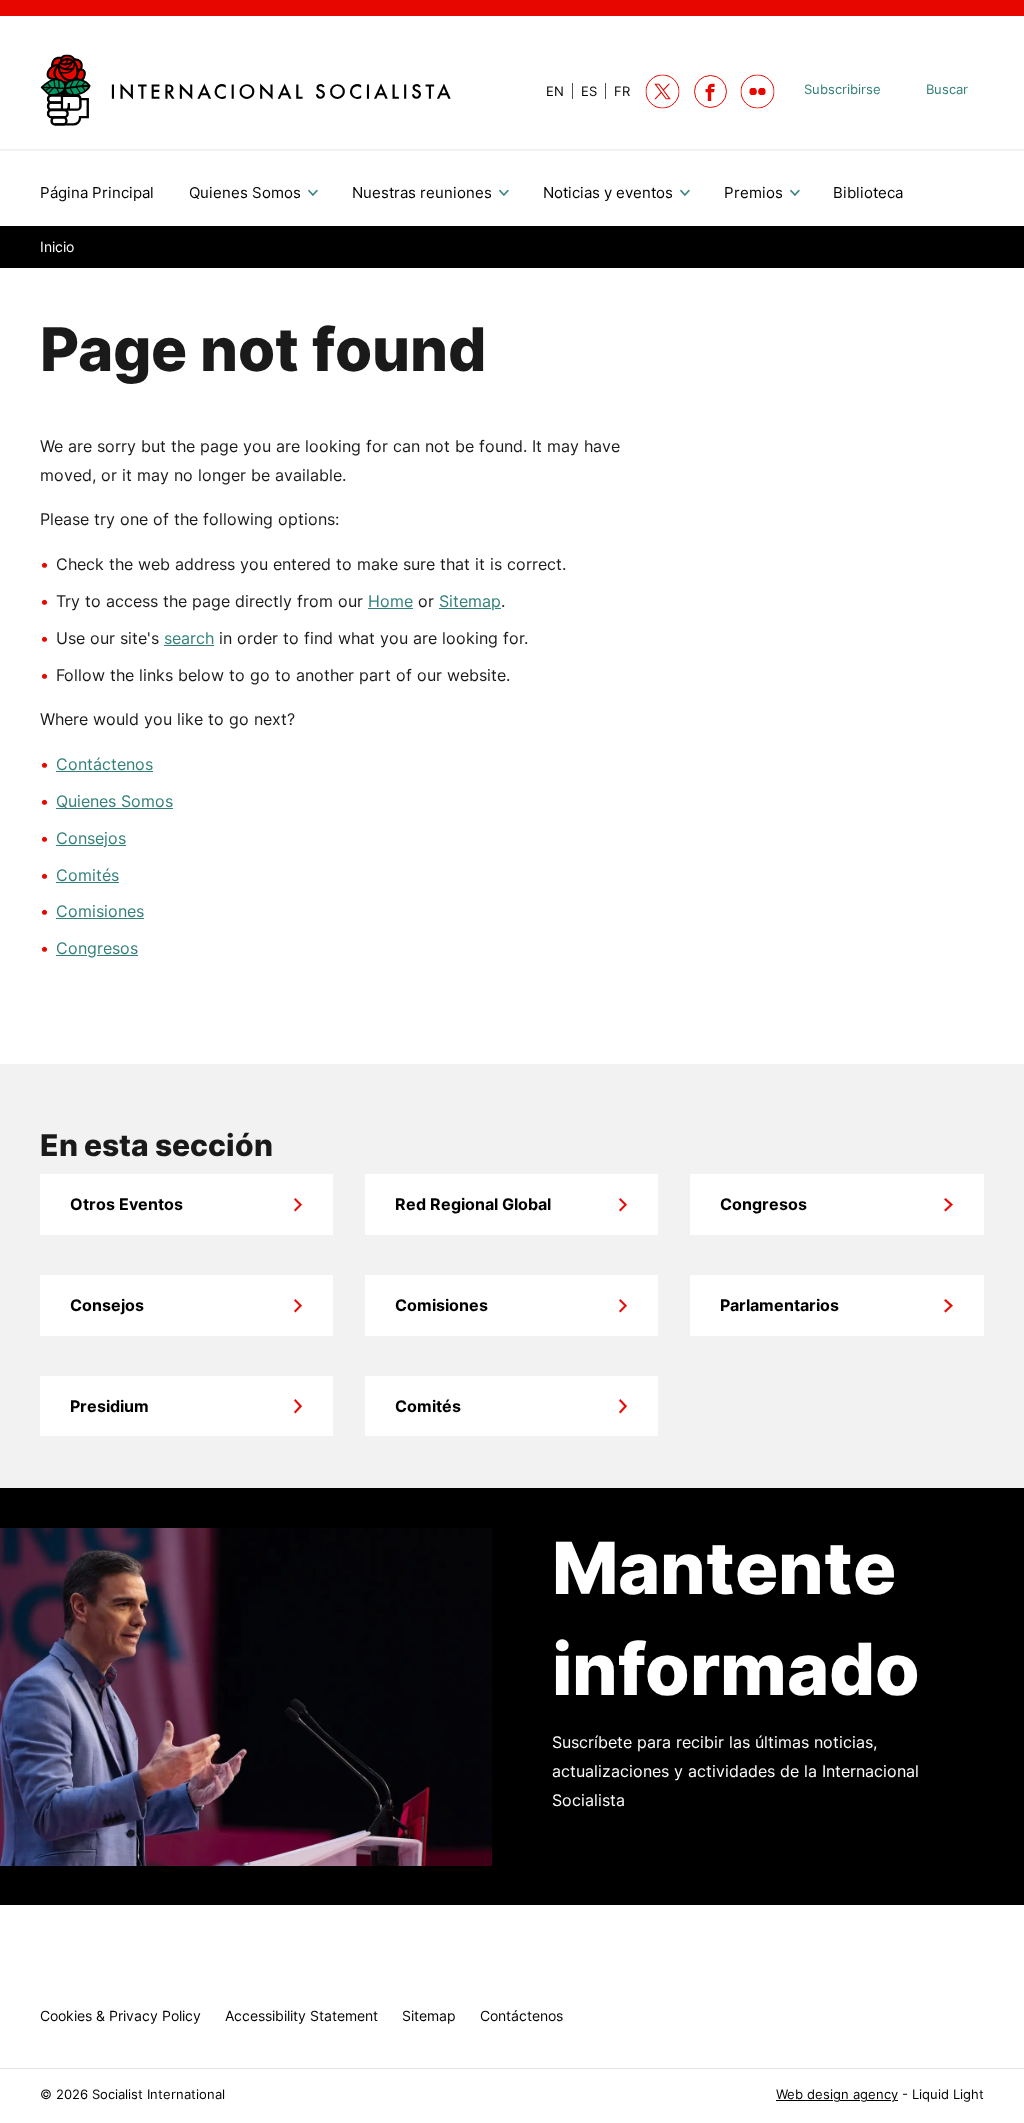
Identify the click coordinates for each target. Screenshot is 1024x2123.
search (189, 638)
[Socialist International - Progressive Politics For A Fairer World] (245, 89)
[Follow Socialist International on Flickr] (757, 91)
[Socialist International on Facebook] (710, 91)
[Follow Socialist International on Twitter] (662, 91)
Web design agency (837, 2094)
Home (390, 601)
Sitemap (470, 601)
